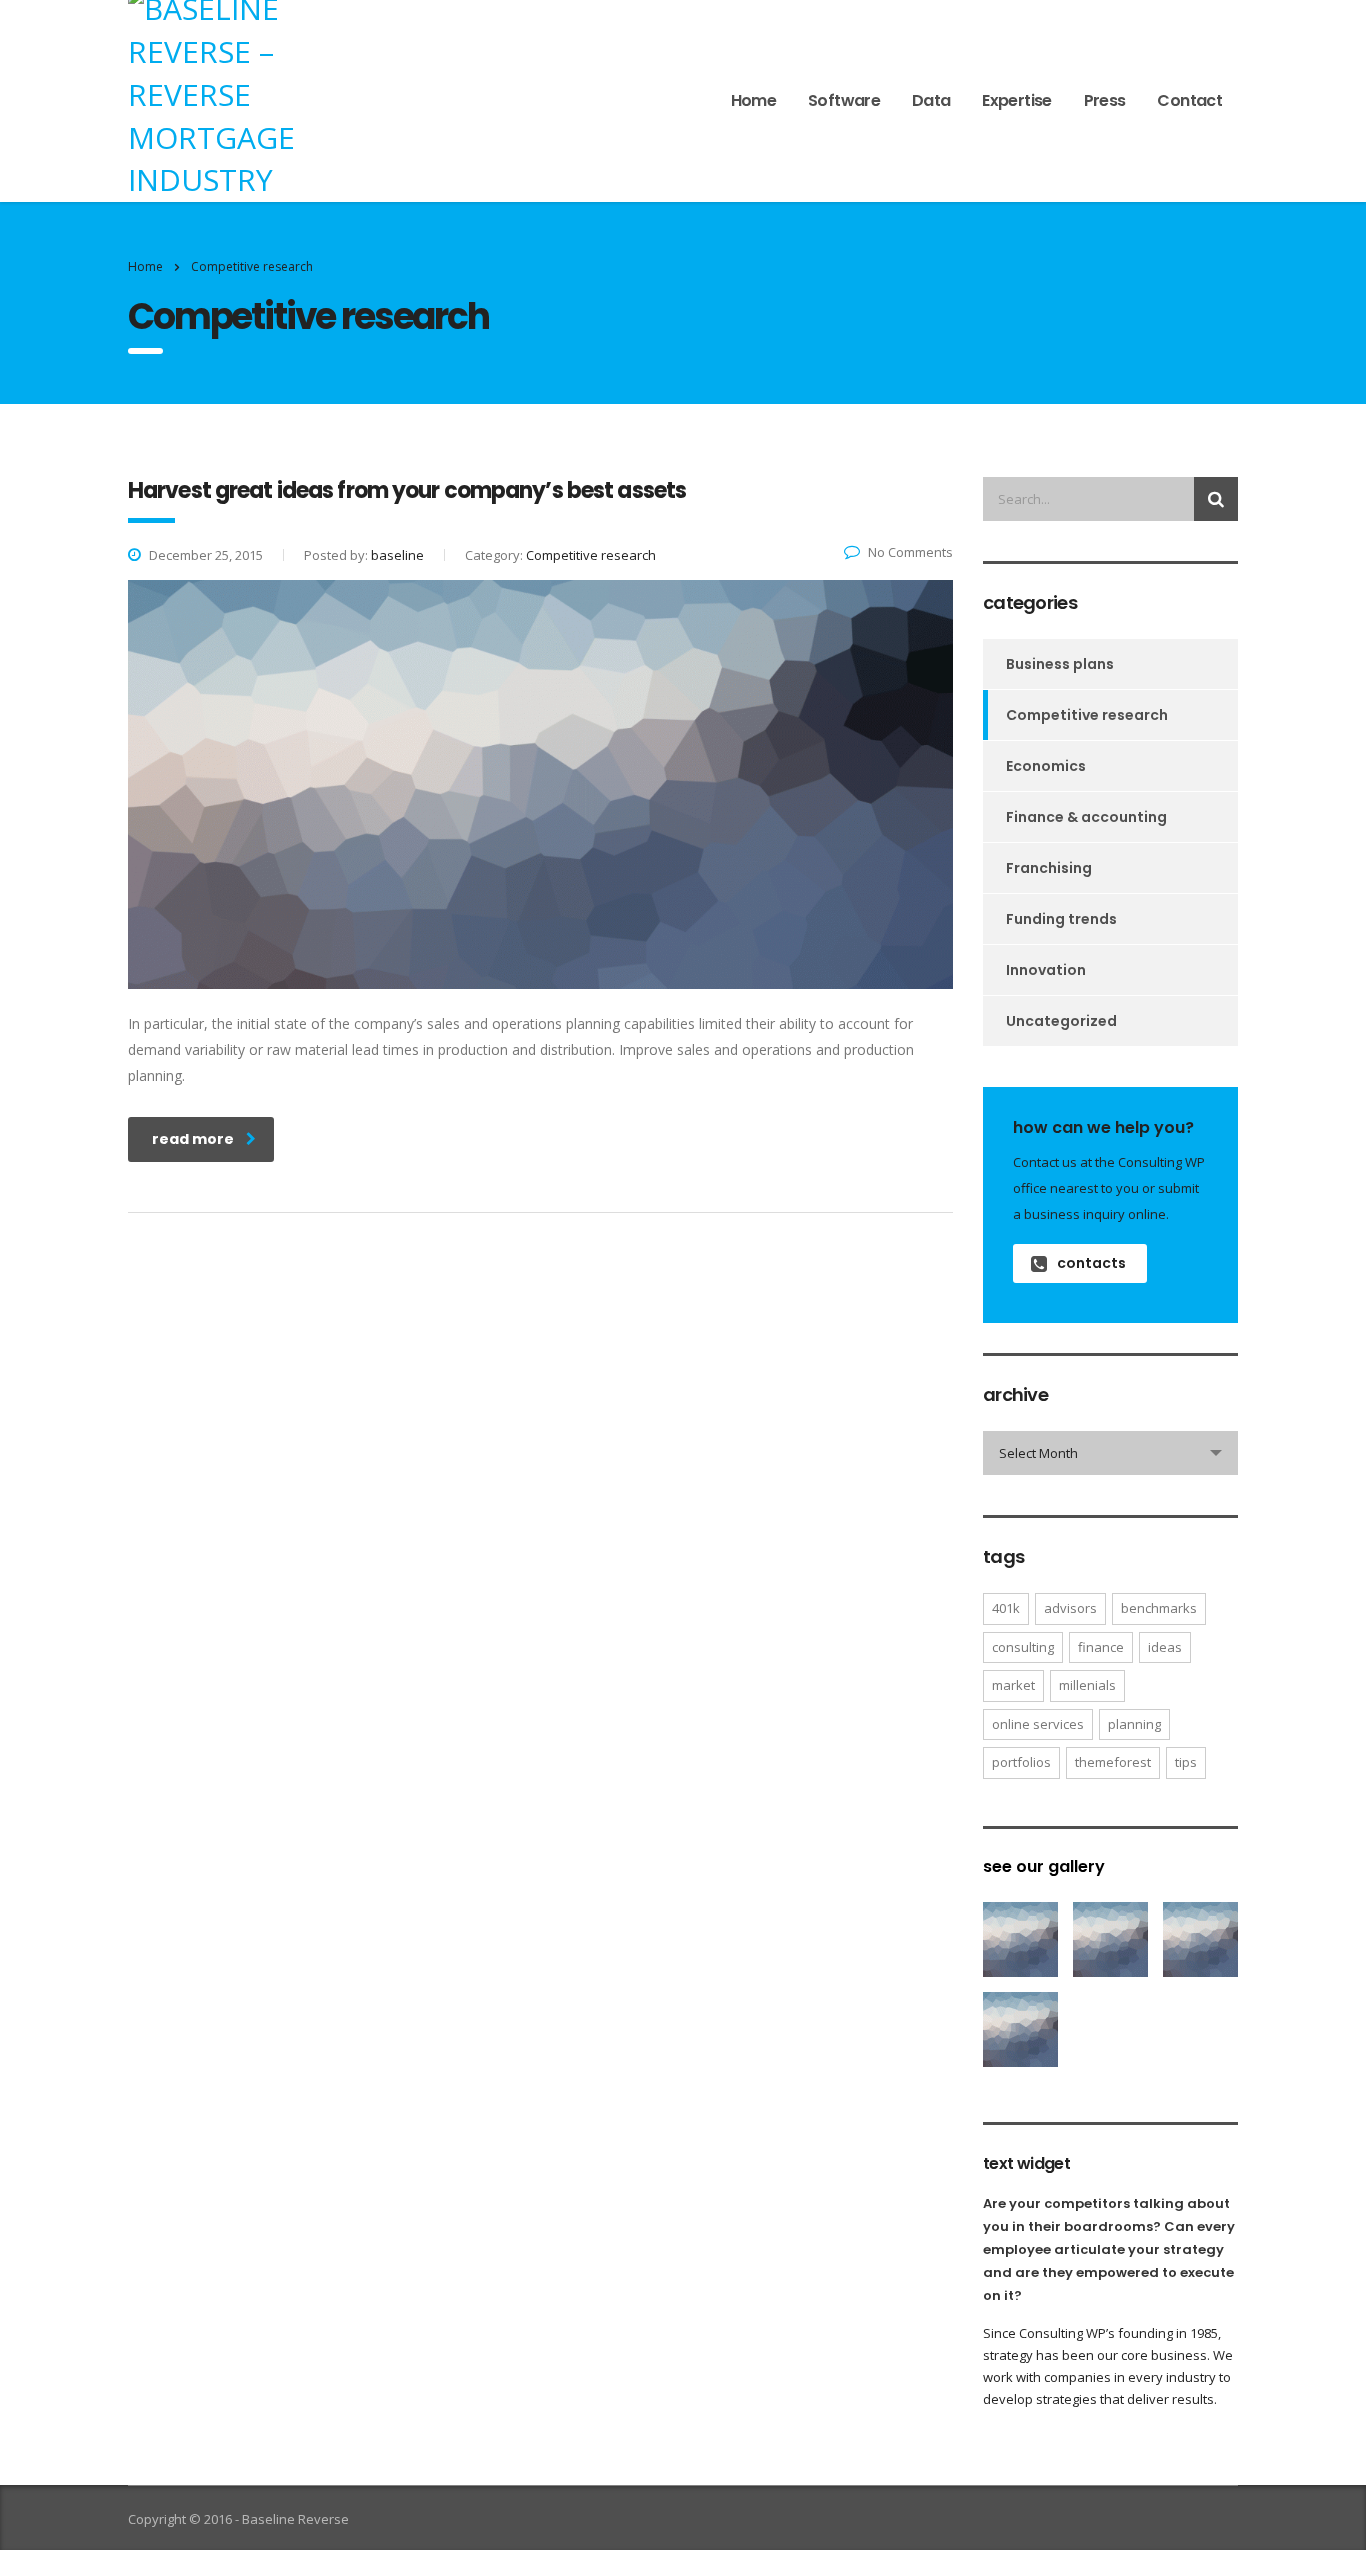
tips (1186, 1762)
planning (1134, 1724)
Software (844, 100)
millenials (1087, 1685)
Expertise (1016, 100)
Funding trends (1061, 919)
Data (931, 100)
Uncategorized (1061, 1021)
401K (1006, 1608)
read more (193, 1139)
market (1013, 1685)
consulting (1023, 1647)
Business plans (1060, 664)
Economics (1046, 766)
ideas (1165, 1647)
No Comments (910, 552)
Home (753, 100)
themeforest (1113, 1762)
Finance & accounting (1086, 817)
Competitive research (1087, 715)
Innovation (1046, 970)
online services (1038, 1724)
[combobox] (1110, 1453)
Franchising (1049, 868)
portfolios (1021, 1762)
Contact (1189, 100)
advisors (1070, 1608)
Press (1105, 100)
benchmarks (1159, 1608)
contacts (1091, 1263)
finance (1101, 1647)
